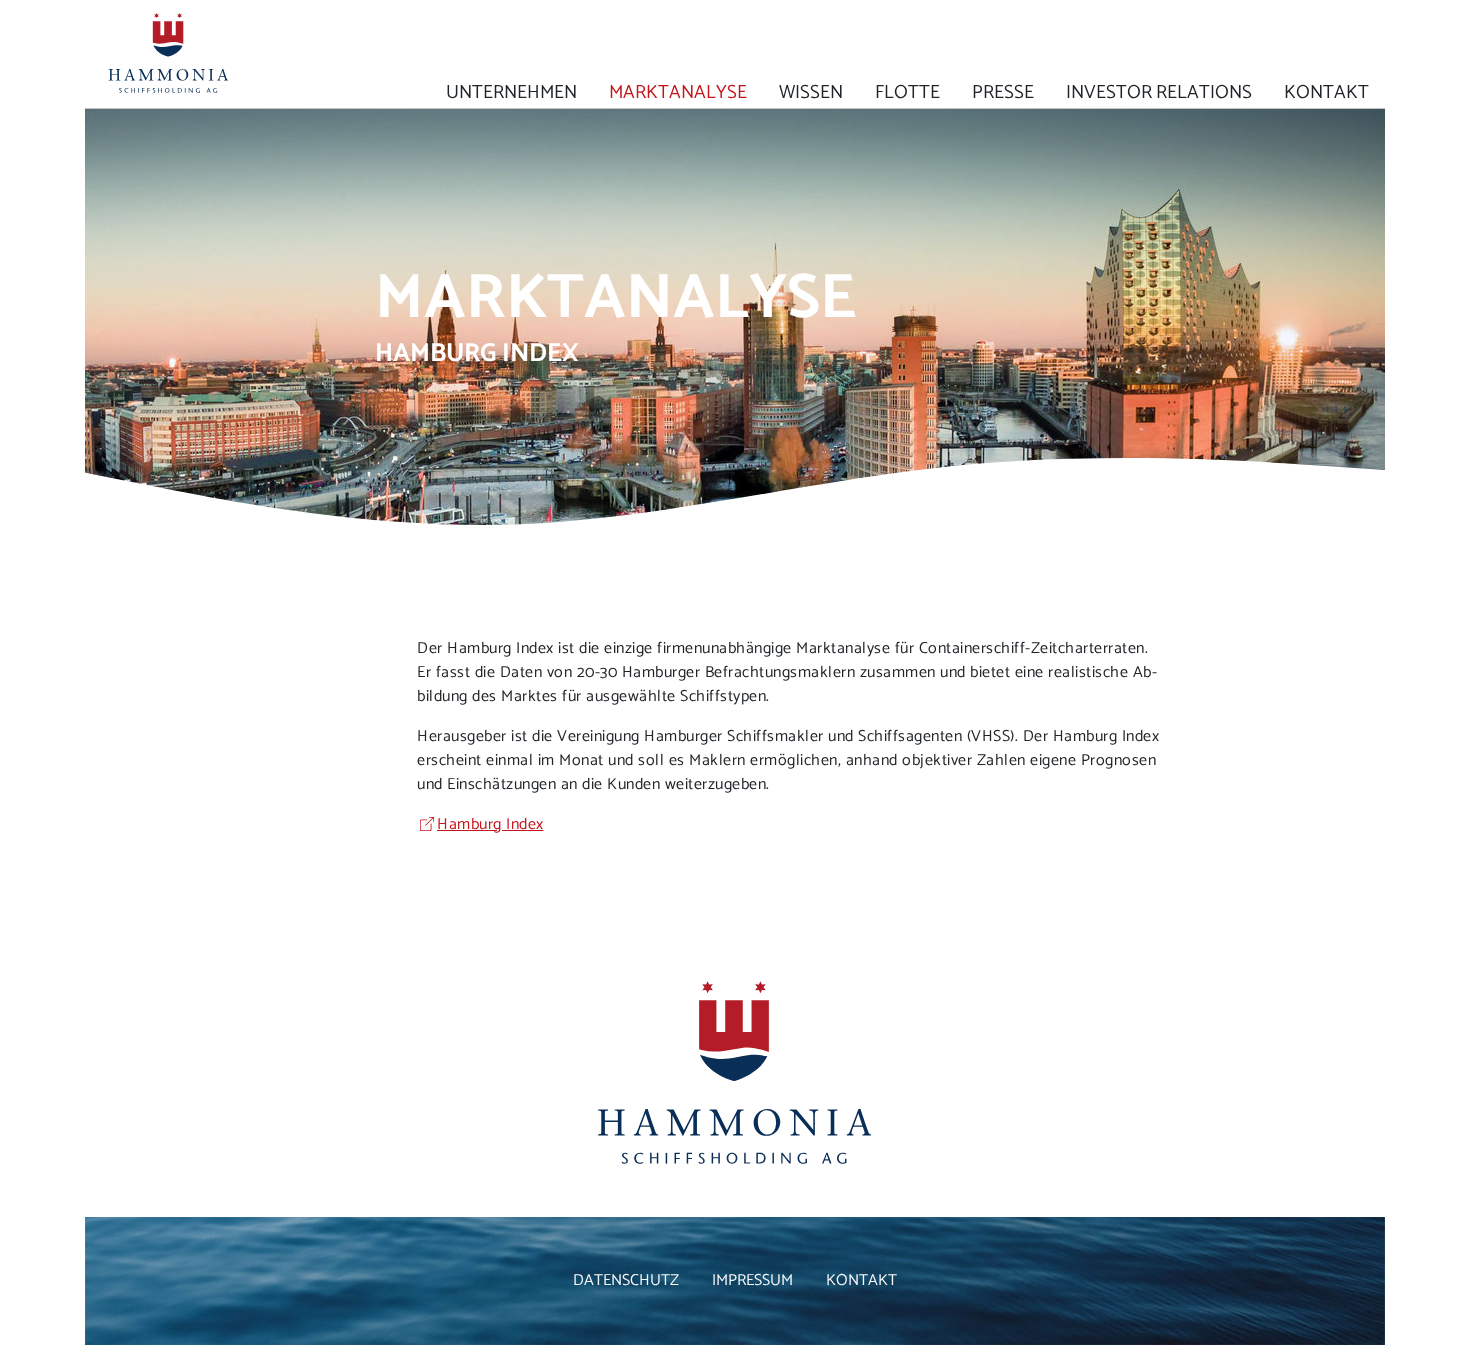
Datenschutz (626, 1280)
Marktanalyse (678, 90)
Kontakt (1326, 90)
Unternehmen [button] (511, 90)
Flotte (907, 90)
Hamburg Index (490, 824)
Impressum (752, 1280)
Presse (1003, 90)
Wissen (811, 90)
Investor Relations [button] (1159, 90)
